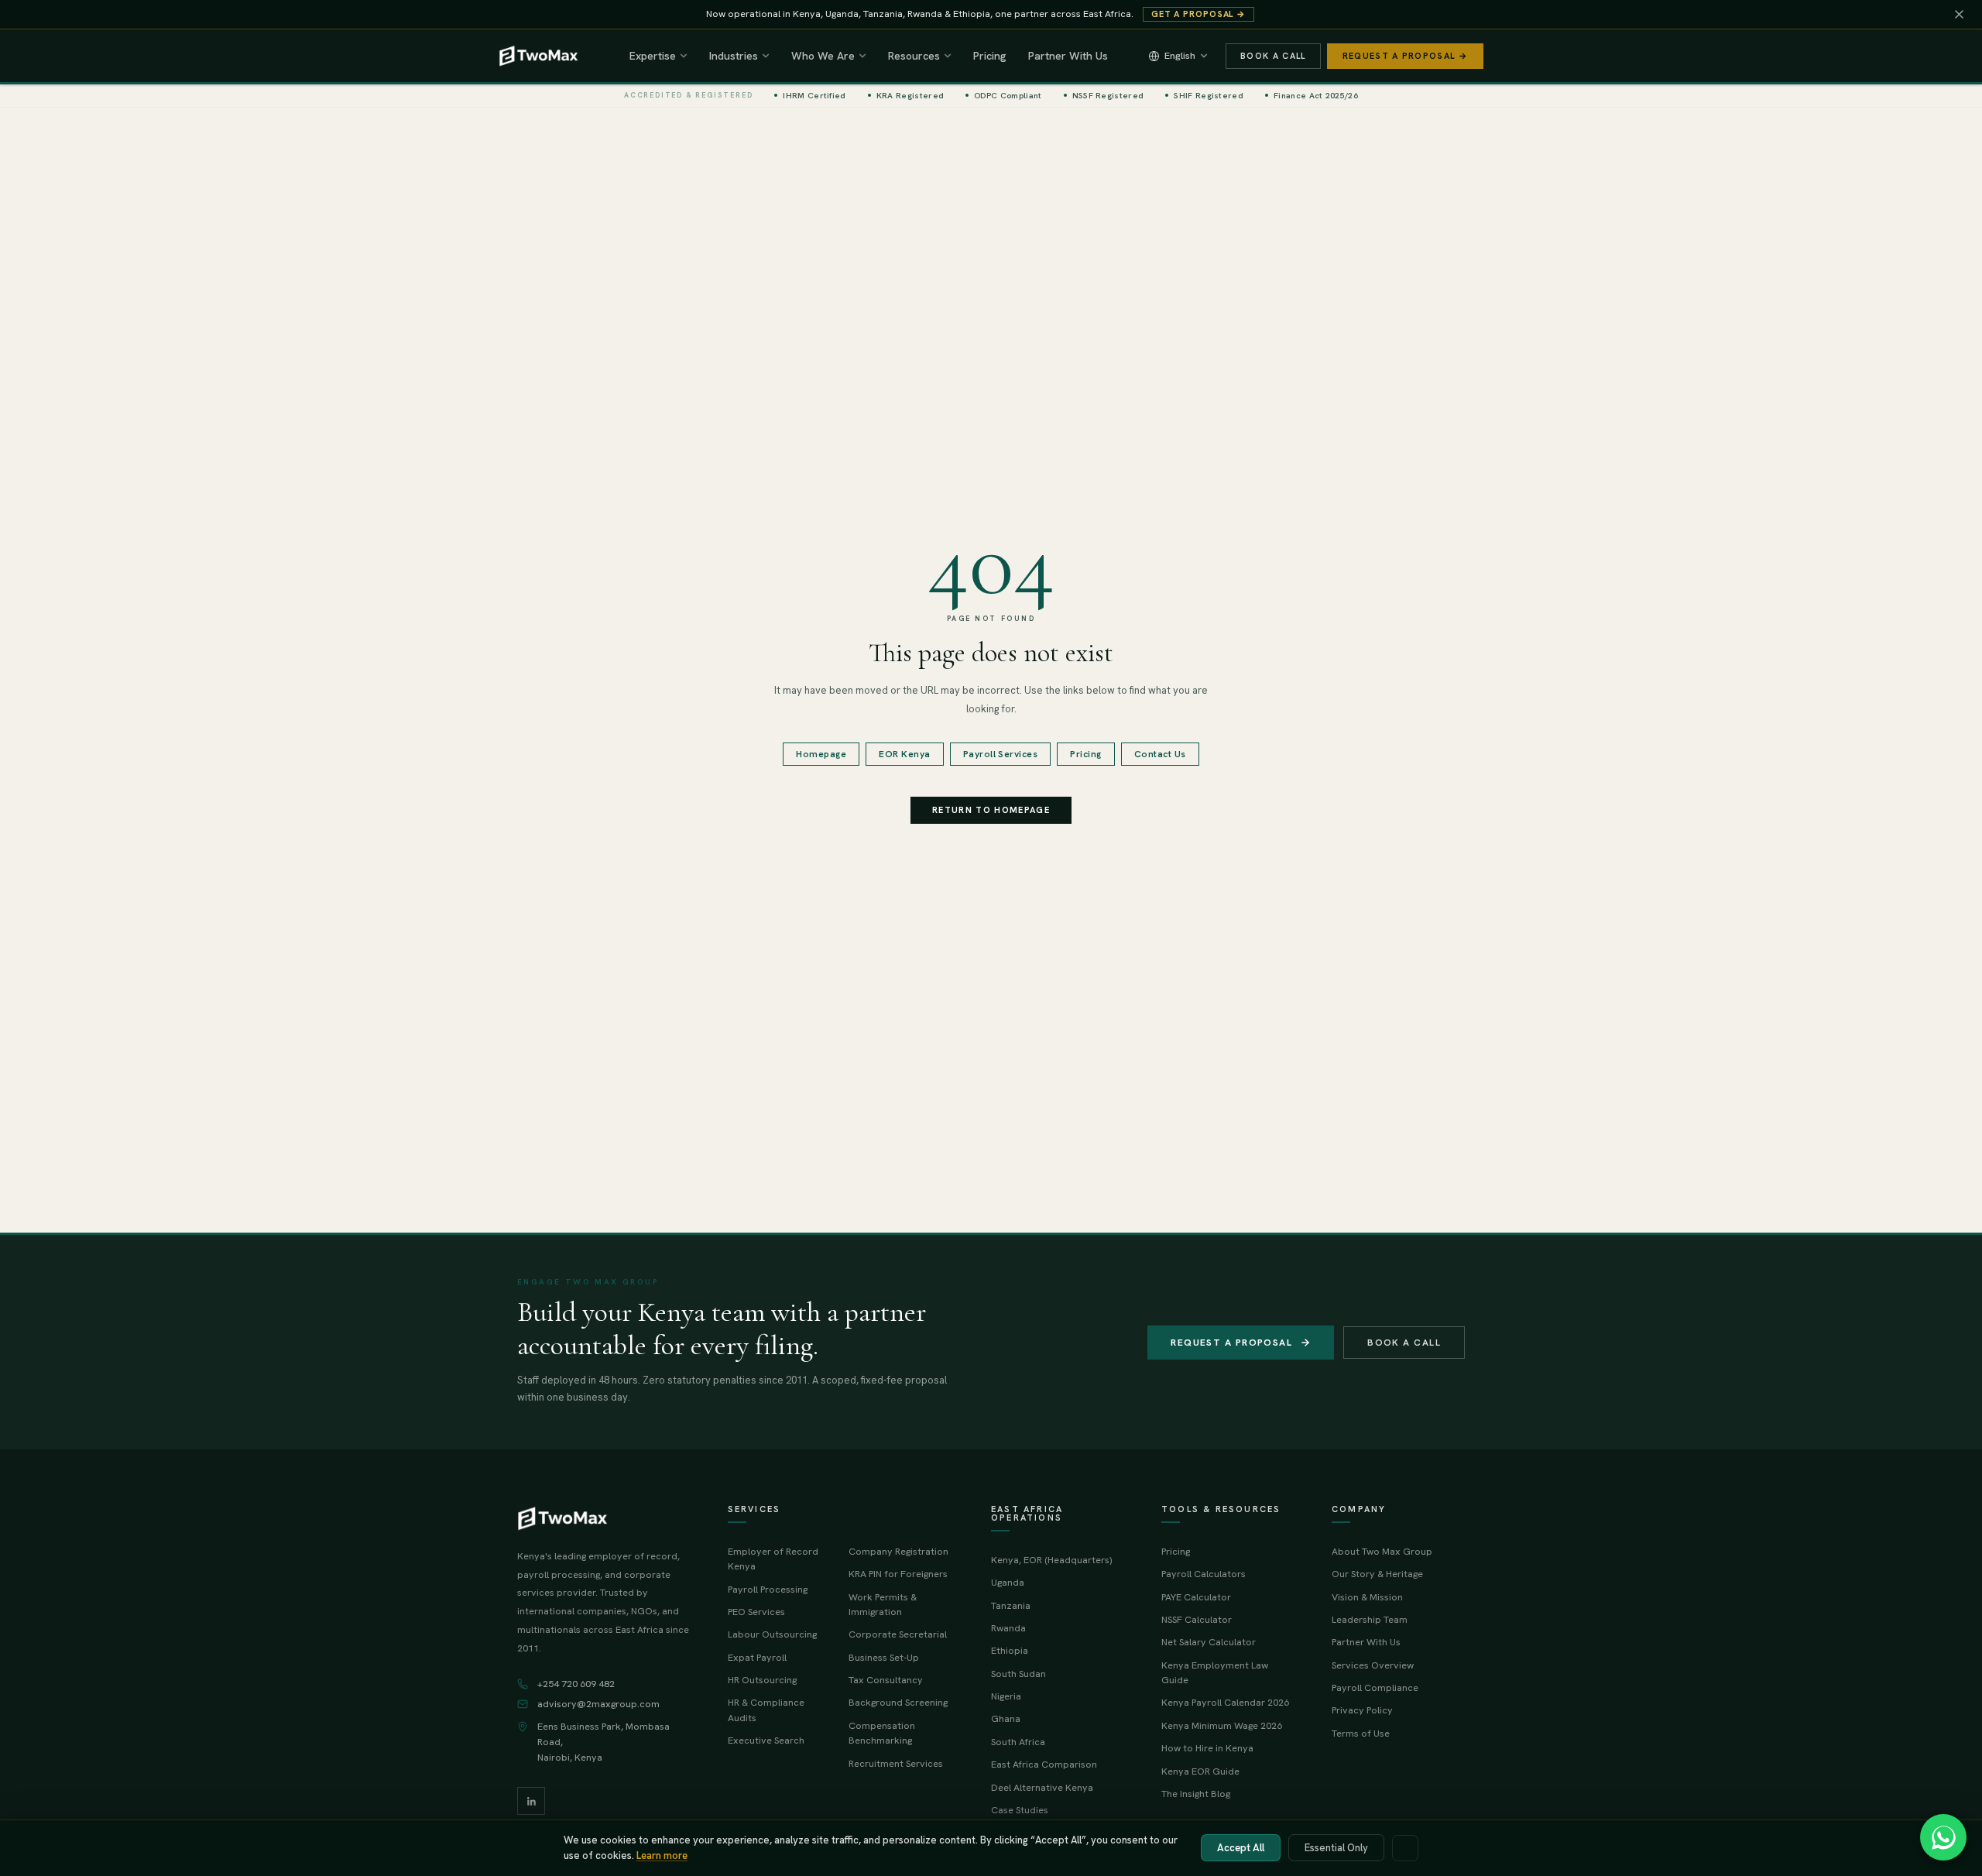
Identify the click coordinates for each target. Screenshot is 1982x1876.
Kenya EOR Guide (1200, 1771)
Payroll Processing (768, 1589)
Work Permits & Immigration (883, 1604)
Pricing (990, 56)
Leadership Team (1370, 1619)
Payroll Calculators (1204, 1574)
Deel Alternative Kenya (1042, 1787)
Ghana (1006, 1718)
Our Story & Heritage (1377, 1574)
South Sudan (1018, 1674)
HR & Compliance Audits (766, 1710)
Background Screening (898, 1702)
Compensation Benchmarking (882, 1733)
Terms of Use (1361, 1733)
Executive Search (766, 1740)
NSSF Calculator (1197, 1619)
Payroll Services (1001, 754)
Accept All (1241, 1848)
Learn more (662, 1855)
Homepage (821, 754)
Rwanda (1008, 1628)
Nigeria (1006, 1696)
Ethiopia (1010, 1650)
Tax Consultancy (886, 1680)
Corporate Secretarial (898, 1634)
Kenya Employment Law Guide (1215, 1672)
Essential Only (1336, 1848)
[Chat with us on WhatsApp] (1943, 1837)
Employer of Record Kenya (773, 1559)
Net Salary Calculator (1209, 1642)
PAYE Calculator (1196, 1597)
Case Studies (1020, 1810)
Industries (734, 56)
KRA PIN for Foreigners (898, 1574)
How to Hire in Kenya (1207, 1748)
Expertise (653, 56)
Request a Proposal (1231, 1343)
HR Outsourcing (762, 1680)
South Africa (1018, 1742)
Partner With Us (1068, 56)
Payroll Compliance (1375, 1687)
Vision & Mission (1367, 1597)
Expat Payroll (757, 1657)
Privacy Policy (1362, 1710)
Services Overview (1373, 1665)
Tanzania (1011, 1605)
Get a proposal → (1198, 14)
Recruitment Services (896, 1763)
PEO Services (756, 1612)
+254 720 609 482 (576, 1684)
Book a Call (1273, 56)
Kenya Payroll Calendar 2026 (1225, 1702)
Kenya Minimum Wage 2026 (1222, 1725)
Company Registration (898, 1551)
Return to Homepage (991, 810)
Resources (914, 56)
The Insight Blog (1196, 1794)
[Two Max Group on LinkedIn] (531, 1801)
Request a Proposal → (1405, 56)
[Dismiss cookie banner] (1405, 1848)
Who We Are (823, 56)
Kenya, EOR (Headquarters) (1051, 1560)
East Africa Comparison (1044, 1764)
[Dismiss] (1959, 15)
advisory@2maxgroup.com (598, 1704)
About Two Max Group (1382, 1551)
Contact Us (1160, 754)
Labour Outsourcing (772, 1634)
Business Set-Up (884, 1657)
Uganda (1008, 1582)
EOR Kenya (904, 754)
